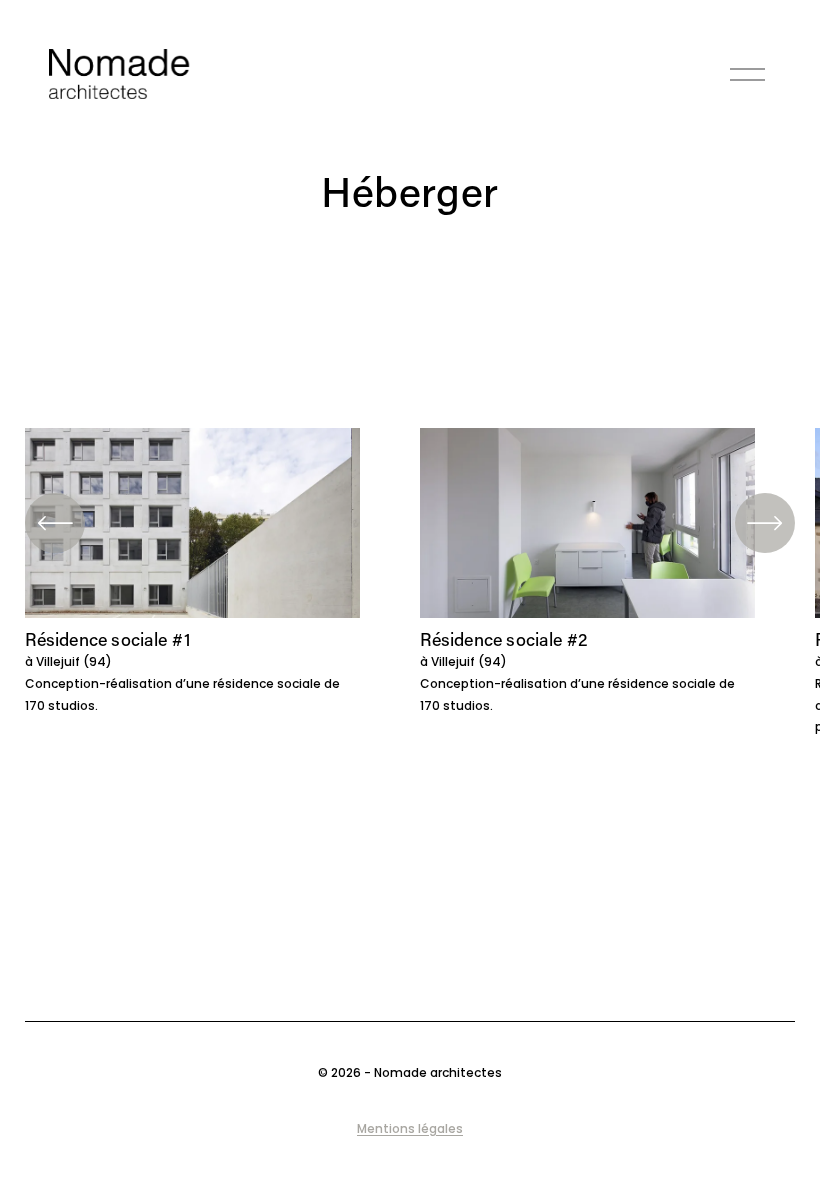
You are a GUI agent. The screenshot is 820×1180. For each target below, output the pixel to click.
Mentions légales (410, 1128)
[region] (410, 582)
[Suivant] (765, 523)
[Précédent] (55, 523)
